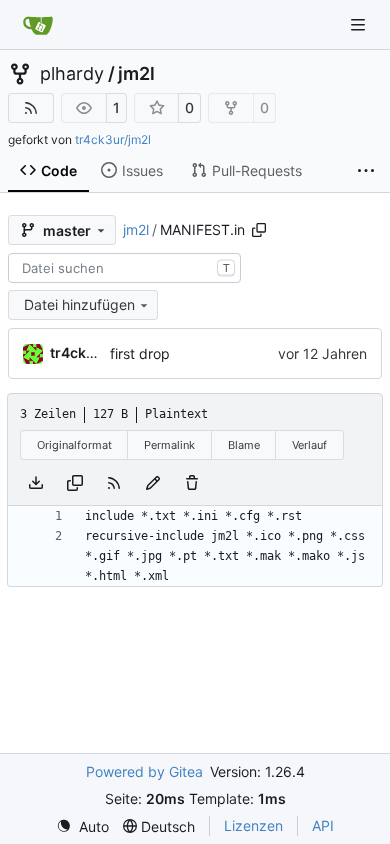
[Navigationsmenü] (360, 24)
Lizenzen (253, 825)
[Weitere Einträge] (366, 171)
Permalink (169, 445)
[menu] (82, 826)
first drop (140, 353)
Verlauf (309, 445)
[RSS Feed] (31, 108)
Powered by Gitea (144, 771)
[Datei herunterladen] (36, 483)
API (323, 825)
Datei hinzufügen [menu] (79, 304)
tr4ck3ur (80, 352)
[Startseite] (38, 25)
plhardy (72, 74)
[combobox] (124, 268)
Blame (244, 445)
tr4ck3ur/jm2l (113, 139)
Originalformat (74, 445)
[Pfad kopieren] (259, 230)
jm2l (136, 74)
